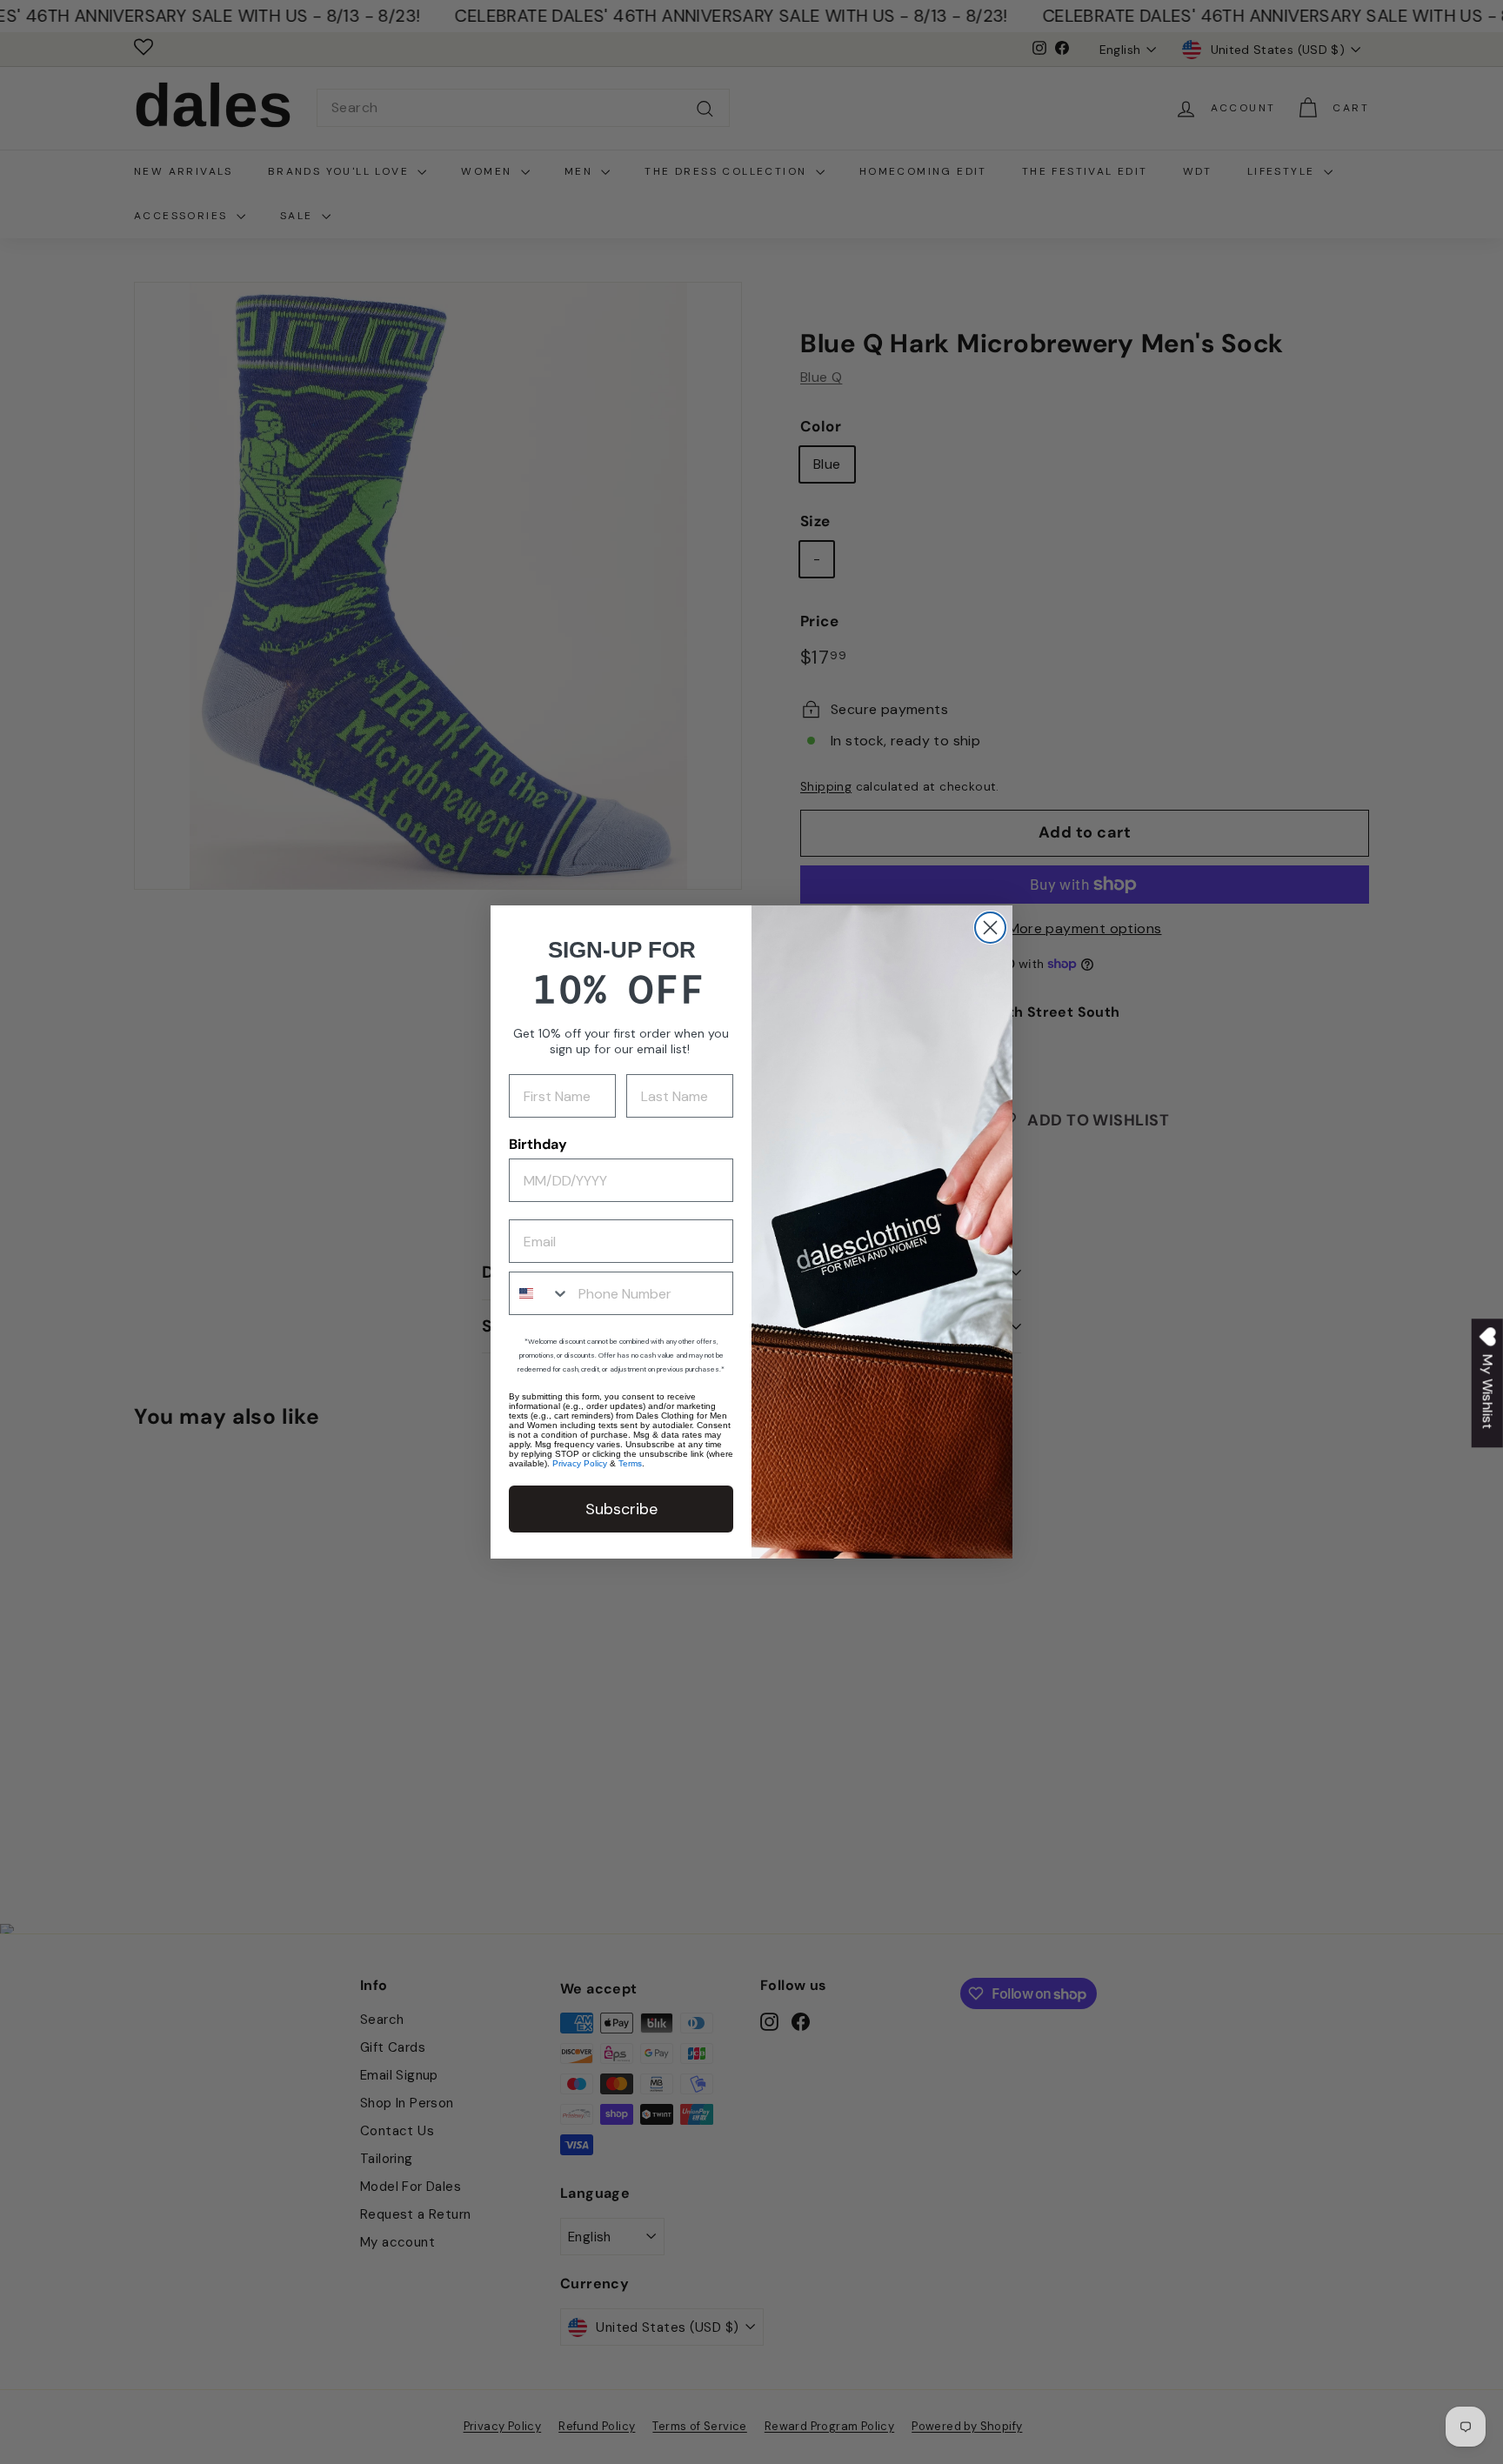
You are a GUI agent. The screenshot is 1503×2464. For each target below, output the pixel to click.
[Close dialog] (990, 928)
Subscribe (621, 1509)
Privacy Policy (580, 1463)
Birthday (538, 1144)
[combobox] (540, 1293)
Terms (630, 1463)
